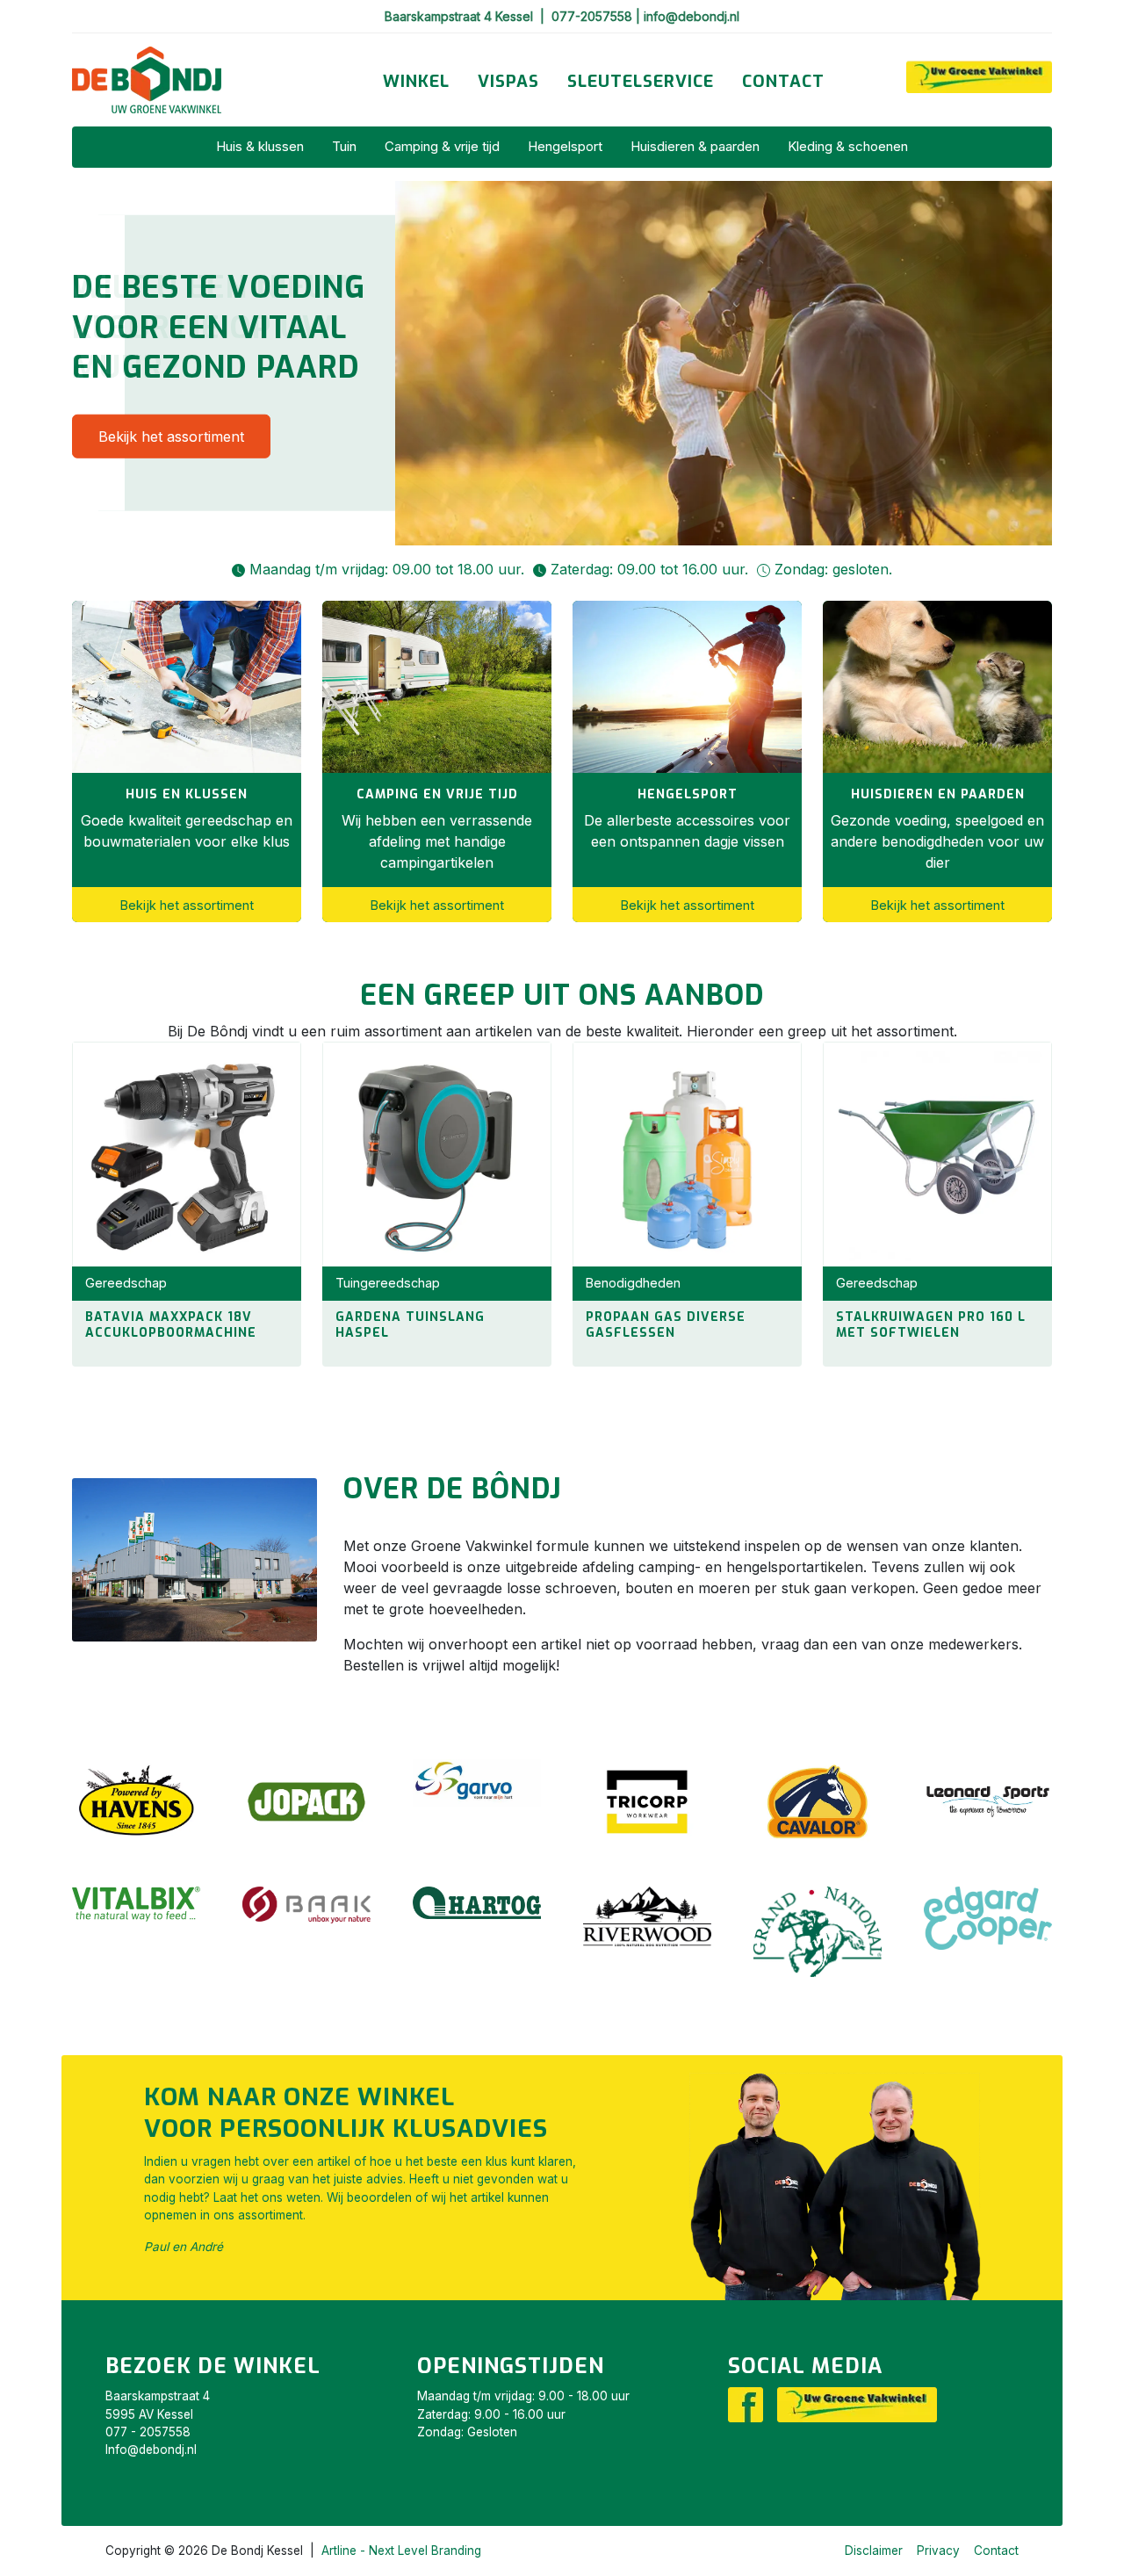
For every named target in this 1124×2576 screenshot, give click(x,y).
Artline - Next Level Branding (401, 2551)
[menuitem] (416, 82)
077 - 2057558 (148, 2432)
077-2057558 (594, 16)
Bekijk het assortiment (171, 436)
